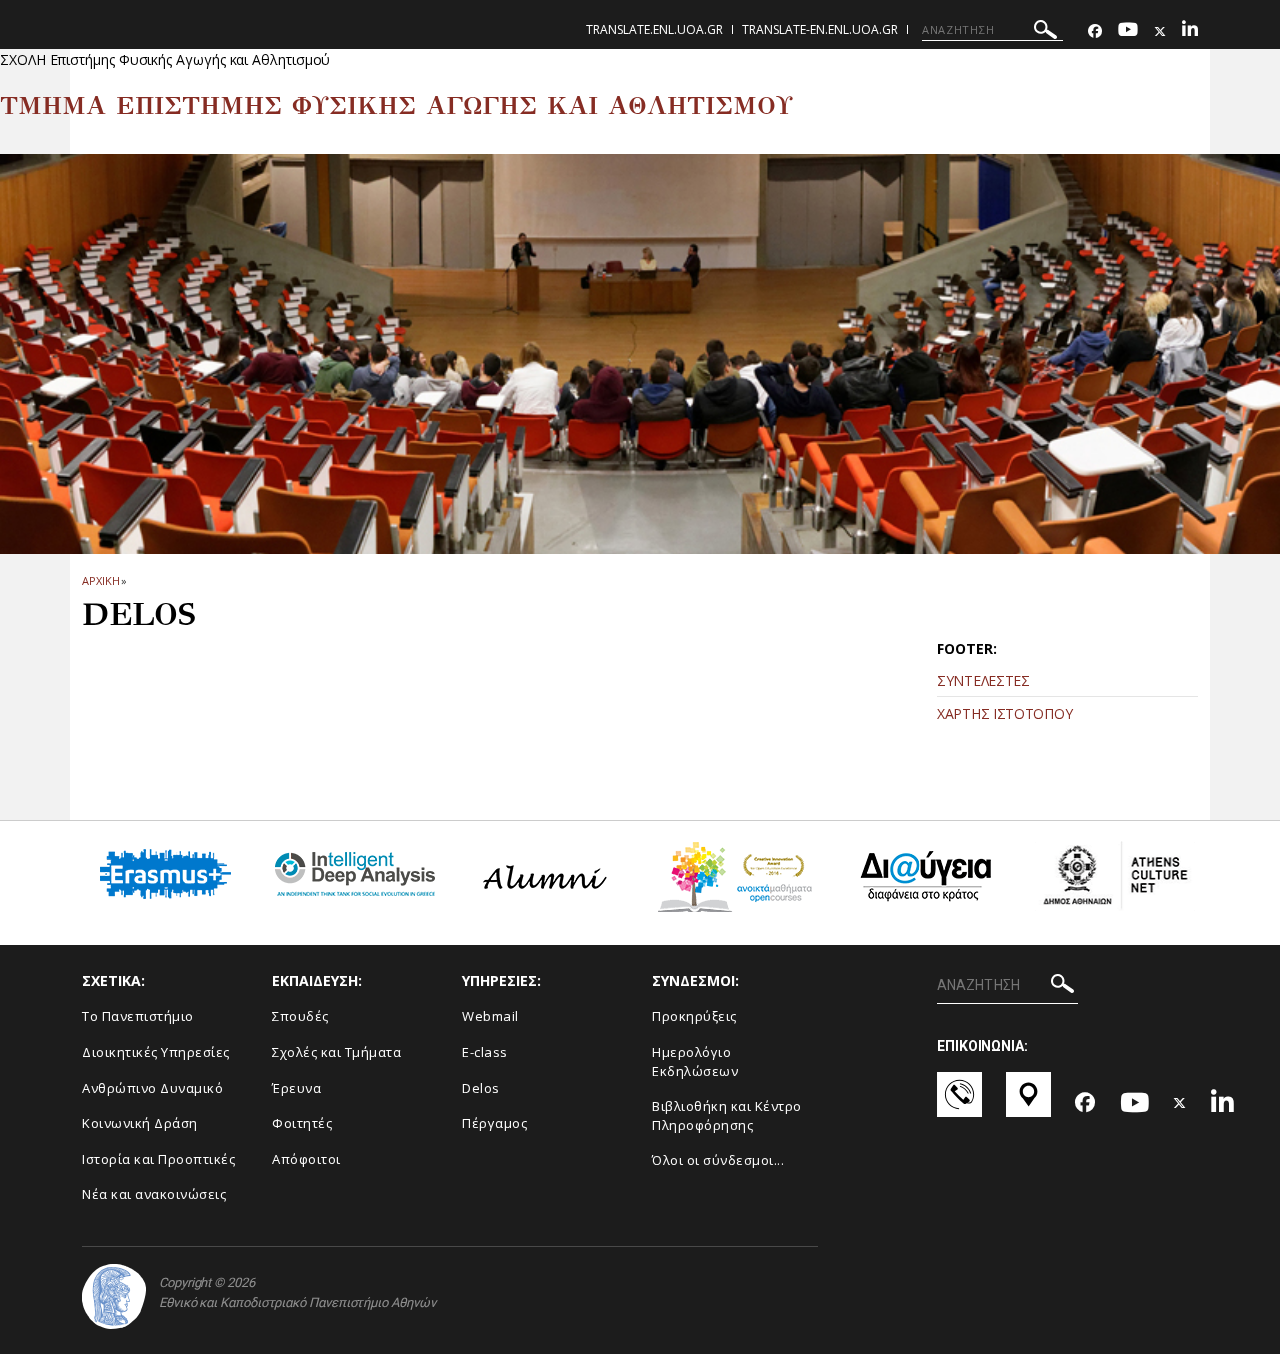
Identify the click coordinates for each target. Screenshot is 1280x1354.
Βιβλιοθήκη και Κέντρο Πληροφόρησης (727, 1115)
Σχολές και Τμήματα (336, 1052)
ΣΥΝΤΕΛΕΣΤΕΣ (983, 680)
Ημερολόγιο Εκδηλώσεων (695, 1061)
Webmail (490, 1016)
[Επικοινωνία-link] (959, 1104)
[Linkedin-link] (1190, 31)
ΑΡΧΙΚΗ (100, 580)
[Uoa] (114, 1296)
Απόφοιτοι (306, 1159)
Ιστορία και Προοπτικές (158, 1159)
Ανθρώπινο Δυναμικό (152, 1088)
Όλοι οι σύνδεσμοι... (718, 1160)
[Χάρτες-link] (1028, 1104)
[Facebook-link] (1095, 31)
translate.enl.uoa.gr (654, 29)
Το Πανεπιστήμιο (138, 1016)
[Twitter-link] (1160, 31)
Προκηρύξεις (694, 1016)
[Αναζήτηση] (1045, 32)
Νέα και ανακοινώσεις (154, 1194)
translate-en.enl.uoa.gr (820, 29)
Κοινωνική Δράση (140, 1123)
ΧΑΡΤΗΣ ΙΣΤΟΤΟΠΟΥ (1004, 713)
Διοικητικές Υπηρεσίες (156, 1052)
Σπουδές (300, 1016)
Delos (481, 1088)
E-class (485, 1052)
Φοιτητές (302, 1123)
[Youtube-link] (1128, 31)
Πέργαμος (494, 1123)
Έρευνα (296, 1088)
